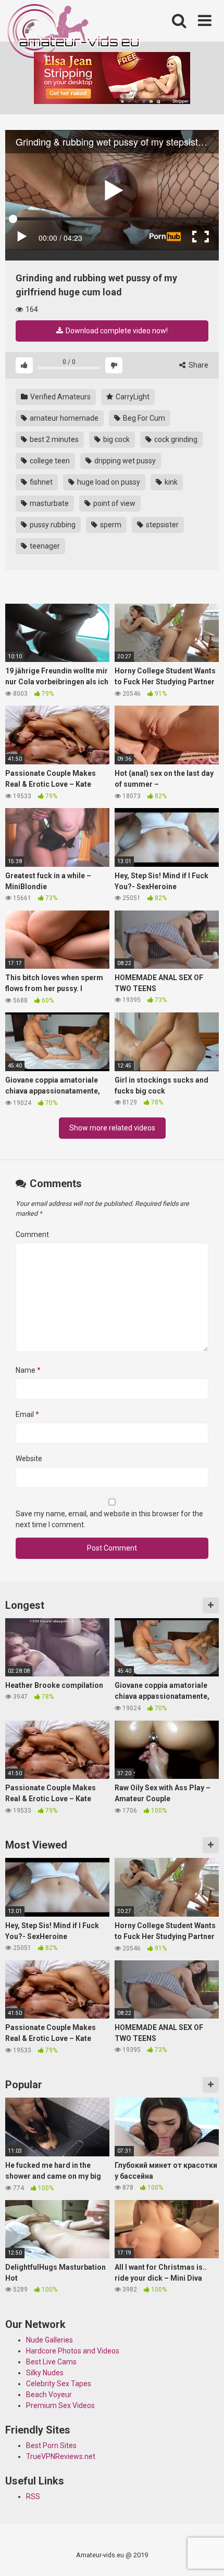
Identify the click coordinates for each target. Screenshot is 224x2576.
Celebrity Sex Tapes (59, 2384)
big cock (116, 439)
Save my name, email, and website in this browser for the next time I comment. (109, 1519)
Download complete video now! (116, 331)
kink (170, 482)
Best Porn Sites (51, 2445)
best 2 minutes (53, 439)
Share (198, 365)
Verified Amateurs (60, 397)
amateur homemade (63, 418)
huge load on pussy (108, 482)
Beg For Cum (143, 418)
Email (27, 1414)
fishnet (40, 482)
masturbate (48, 503)
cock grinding (175, 439)
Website (29, 1459)
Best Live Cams (51, 2362)
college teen (49, 461)
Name (28, 1370)
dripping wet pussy (124, 461)
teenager (44, 546)
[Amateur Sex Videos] (74, 33)
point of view (114, 503)
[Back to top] (205, 2555)
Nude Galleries (49, 2340)
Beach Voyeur (49, 2395)
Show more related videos (112, 1128)
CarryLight (132, 397)
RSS (33, 2496)
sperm (110, 525)
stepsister (161, 525)
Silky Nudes (45, 2373)
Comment (32, 1234)
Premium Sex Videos (60, 2405)
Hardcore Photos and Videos (73, 2351)
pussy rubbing (52, 525)
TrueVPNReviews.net (61, 2456)
